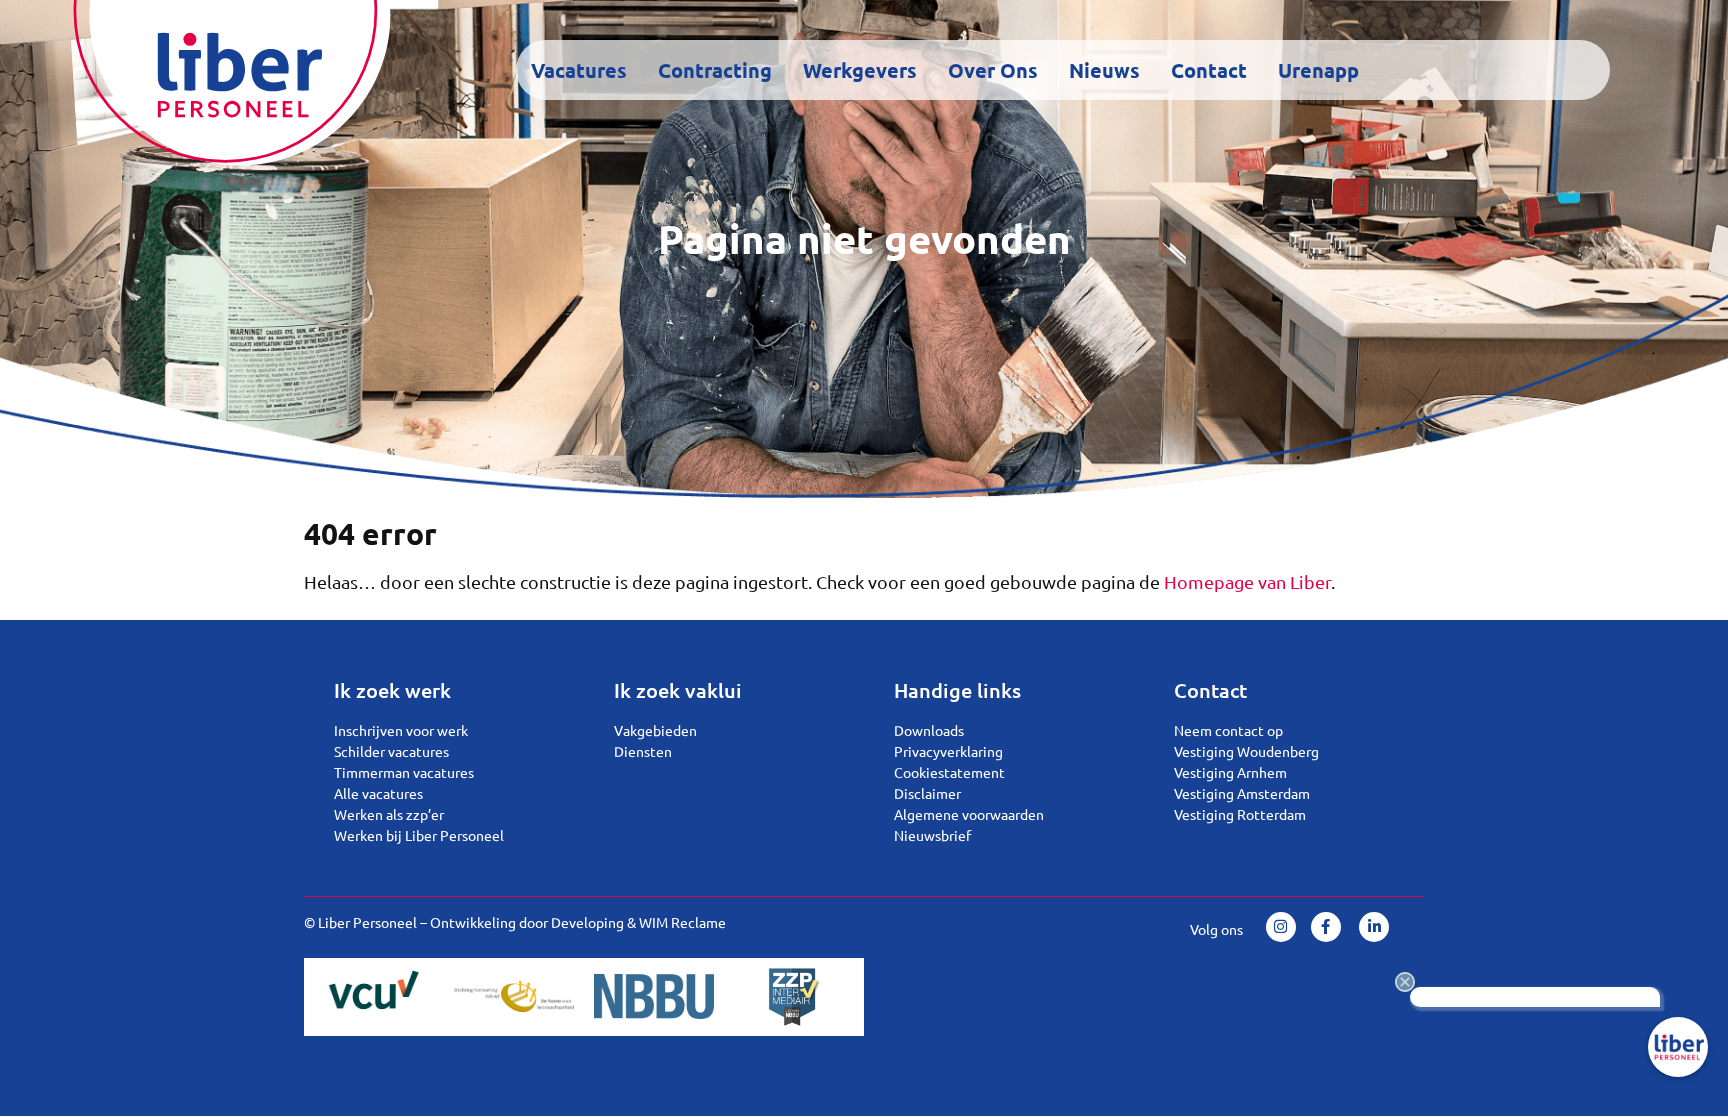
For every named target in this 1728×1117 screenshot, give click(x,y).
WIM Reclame (682, 922)
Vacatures (579, 70)
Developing (587, 922)
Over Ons (993, 70)
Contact (1209, 70)
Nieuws (1104, 70)
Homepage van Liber (1247, 581)
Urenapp (1318, 70)
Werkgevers (860, 70)
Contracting (715, 70)
